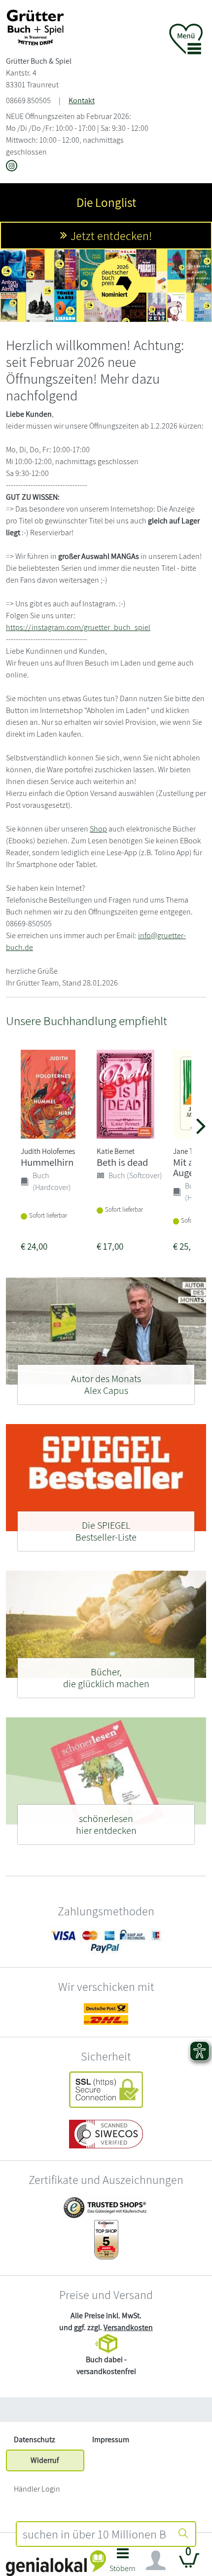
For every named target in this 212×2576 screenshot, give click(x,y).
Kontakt (82, 100)
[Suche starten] (183, 2534)
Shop (98, 829)
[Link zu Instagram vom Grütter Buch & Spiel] (12, 167)
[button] (123, 2563)
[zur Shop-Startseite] (35, 27)
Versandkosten (128, 2327)
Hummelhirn (47, 1162)
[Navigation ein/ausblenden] (156, 2561)
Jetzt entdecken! (111, 236)
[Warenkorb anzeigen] (189, 2564)
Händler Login (37, 2489)
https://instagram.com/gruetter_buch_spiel (78, 627)
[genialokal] (56, 2562)
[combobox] (94, 2534)
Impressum (111, 2439)
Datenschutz (35, 2439)
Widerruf (45, 2460)
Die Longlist (106, 202)
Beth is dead (122, 1162)
